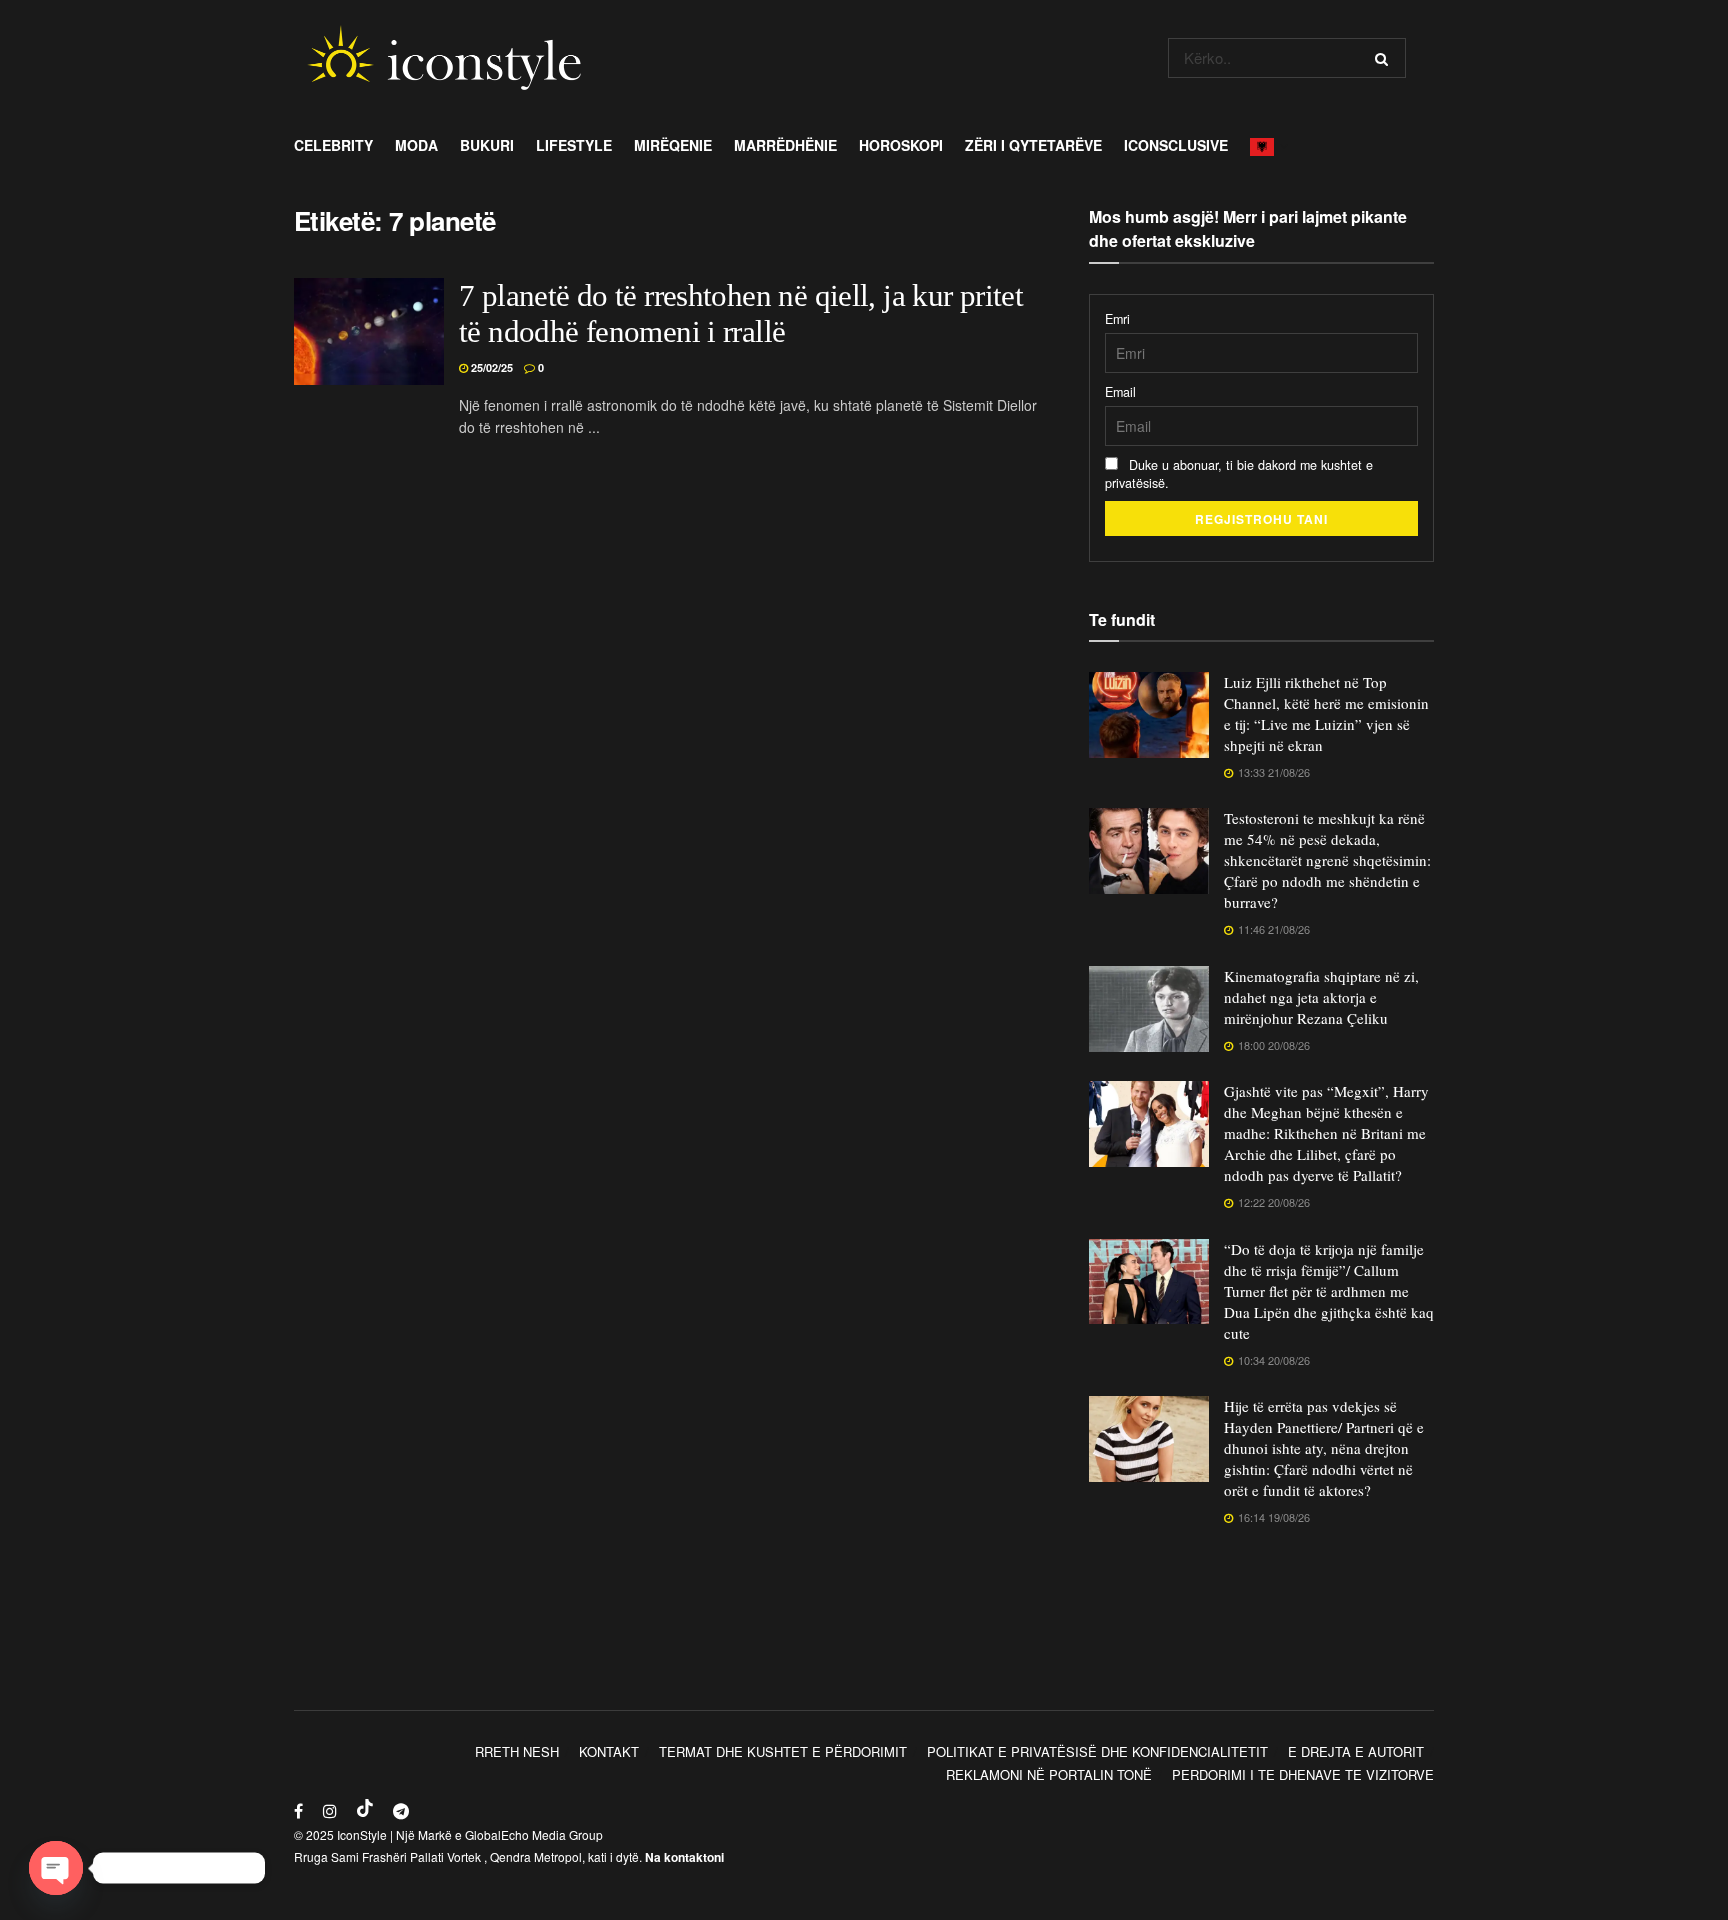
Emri (1117, 319)
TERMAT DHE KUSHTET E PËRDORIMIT (783, 1751)
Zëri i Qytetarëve (1033, 145)
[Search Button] (1385, 58)
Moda (416, 145)
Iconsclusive (1176, 145)
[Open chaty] (56, 1868)
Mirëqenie (673, 145)
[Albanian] (1267, 145)
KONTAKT (609, 1751)
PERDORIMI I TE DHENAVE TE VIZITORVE (1303, 1774)
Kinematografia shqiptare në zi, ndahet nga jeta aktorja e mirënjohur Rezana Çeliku (1321, 997)
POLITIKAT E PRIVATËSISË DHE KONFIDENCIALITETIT (1097, 1751)
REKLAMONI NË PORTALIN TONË (1049, 1774)
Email (1120, 392)
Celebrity (333, 145)
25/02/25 (490, 367)
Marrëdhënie (785, 145)
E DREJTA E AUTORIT (1356, 1751)
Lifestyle (574, 145)
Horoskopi (901, 145)
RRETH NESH (517, 1751)
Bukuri (487, 145)
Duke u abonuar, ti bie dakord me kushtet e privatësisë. (1239, 474)
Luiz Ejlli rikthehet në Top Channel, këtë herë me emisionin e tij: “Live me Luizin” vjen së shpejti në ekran (1326, 713)
